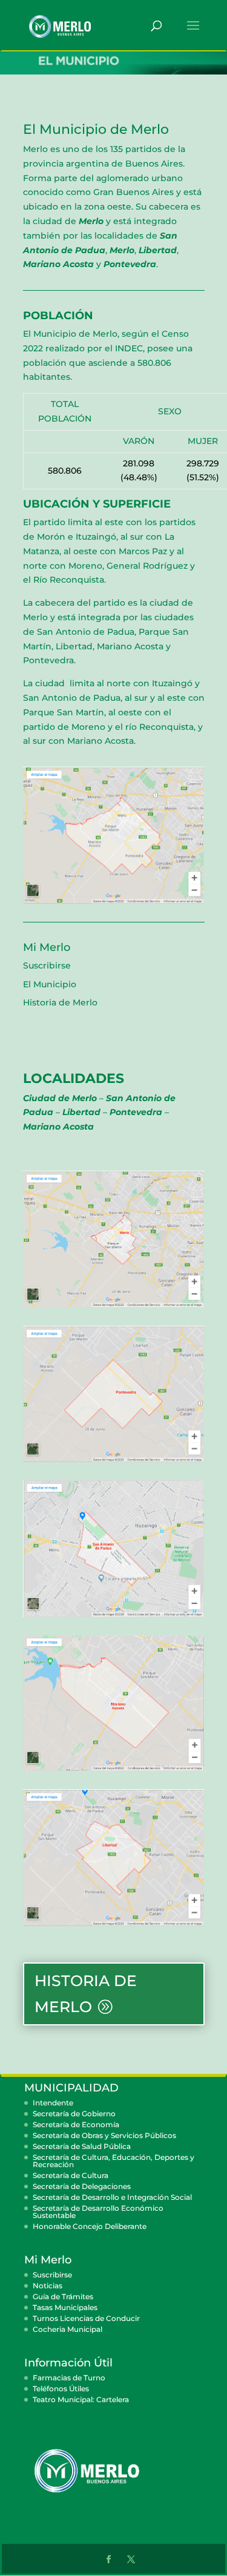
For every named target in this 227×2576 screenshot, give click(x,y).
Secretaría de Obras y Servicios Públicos (104, 2135)
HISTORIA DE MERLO (86, 1994)
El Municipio (50, 984)
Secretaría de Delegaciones (82, 2186)
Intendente (53, 2103)
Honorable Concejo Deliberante (90, 2226)
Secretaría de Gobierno (74, 2114)
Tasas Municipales (65, 2307)
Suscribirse (47, 965)
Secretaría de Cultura (71, 2175)
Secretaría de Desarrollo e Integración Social (112, 2197)
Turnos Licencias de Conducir (86, 2318)
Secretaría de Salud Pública (82, 2146)
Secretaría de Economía (76, 2124)
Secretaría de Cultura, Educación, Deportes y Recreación (113, 2161)
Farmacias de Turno (69, 2378)
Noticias (48, 2286)
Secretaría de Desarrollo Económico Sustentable (98, 2212)
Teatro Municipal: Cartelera (81, 2399)
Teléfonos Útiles (61, 2389)
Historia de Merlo (60, 1002)
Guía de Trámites (63, 2296)
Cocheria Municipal (67, 2329)
